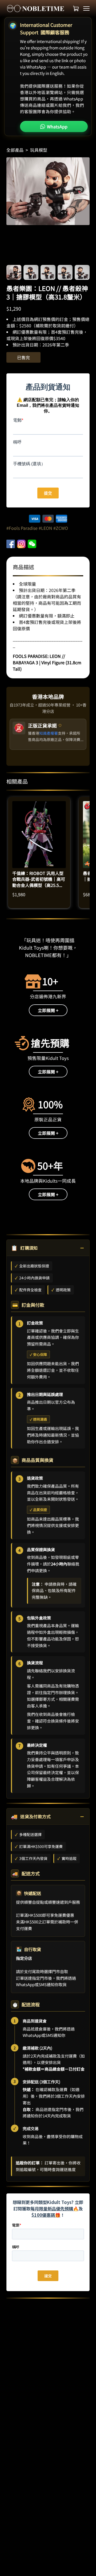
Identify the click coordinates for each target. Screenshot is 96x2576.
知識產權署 (49, 733)
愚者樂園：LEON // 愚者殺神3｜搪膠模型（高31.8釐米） (47, 292)
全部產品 (15, 150)
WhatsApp (57, 126)
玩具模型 (39, 150)
